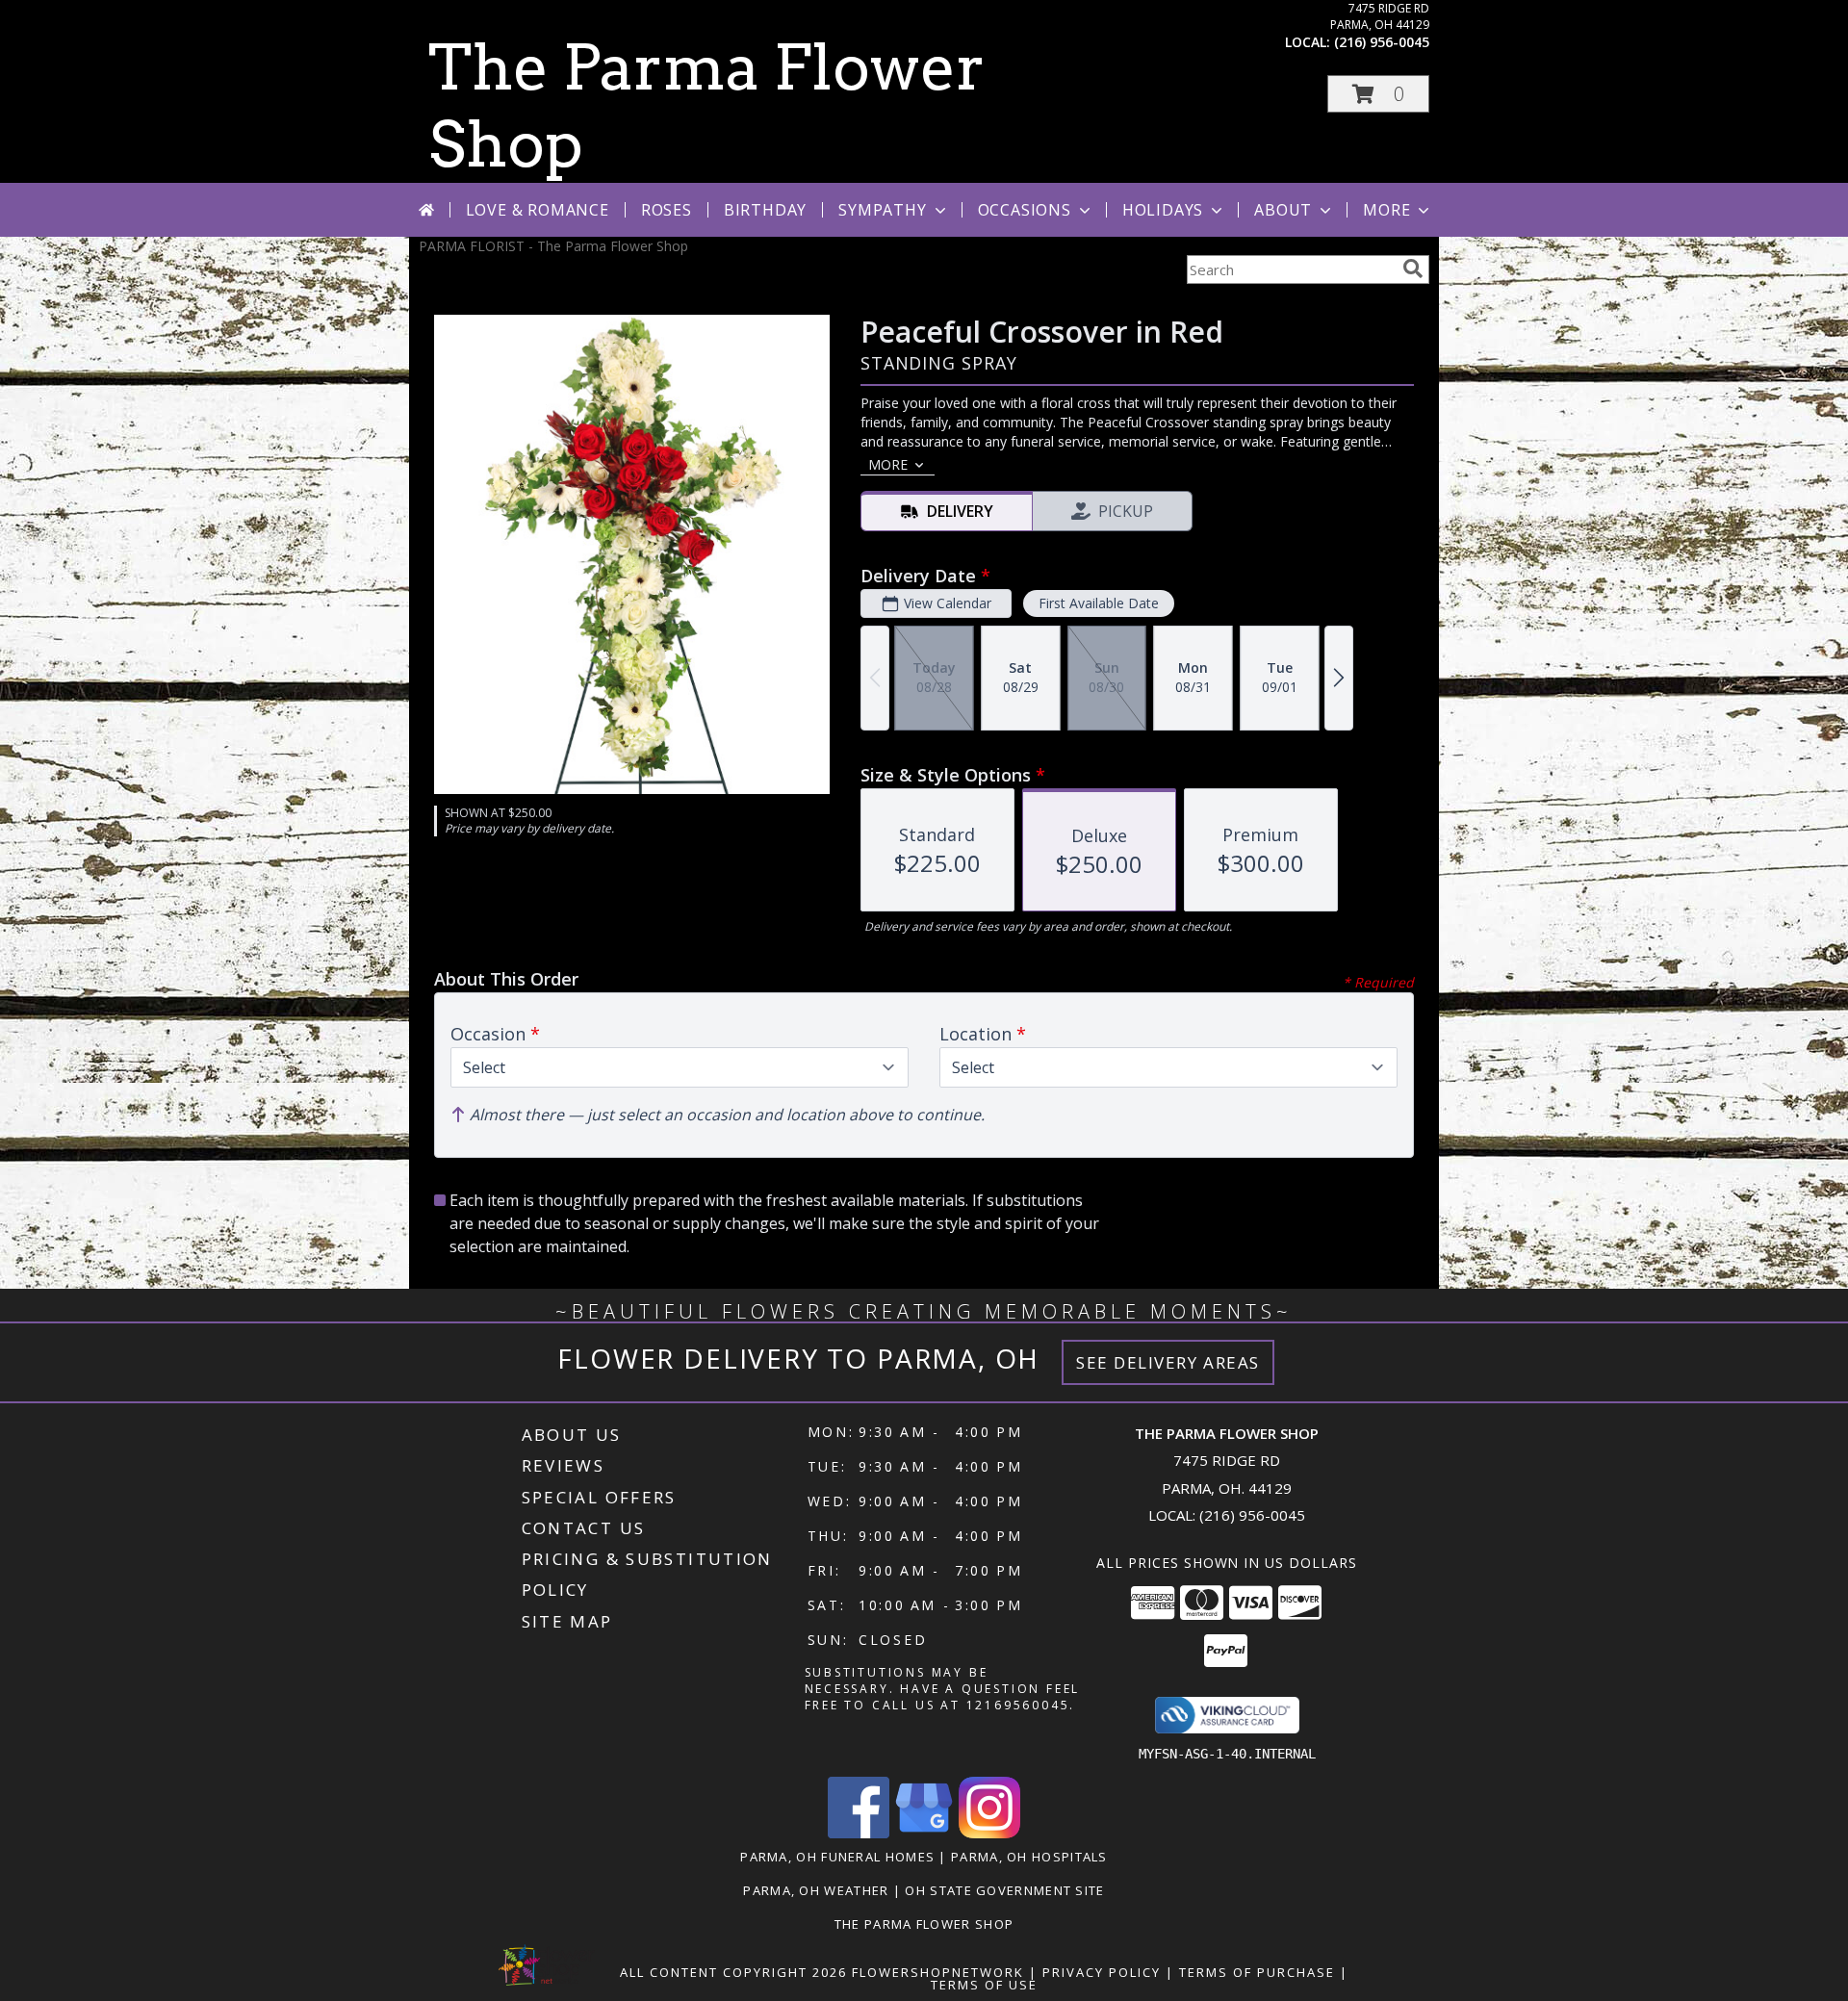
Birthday (765, 210)
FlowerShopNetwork (938, 1972)
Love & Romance (538, 210)
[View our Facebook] (859, 1833)
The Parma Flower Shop (924, 1924)
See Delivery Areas (1168, 1362)
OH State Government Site (1004, 1890)
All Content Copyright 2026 (733, 1972)
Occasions (1025, 210)
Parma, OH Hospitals (1029, 1857)
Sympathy (882, 210)
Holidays (1163, 210)
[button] (1378, 94)
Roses (667, 210)
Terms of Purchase (1257, 1972)
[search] (1413, 269)
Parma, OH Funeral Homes (837, 1857)
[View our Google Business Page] (924, 1833)
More (1386, 210)
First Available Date (1099, 603)
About (1283, 210)
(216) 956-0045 (1382, 42)
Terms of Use (984, 1985)
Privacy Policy (1102, 1972)
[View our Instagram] (989, 1833)
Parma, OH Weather (816, 1890)
